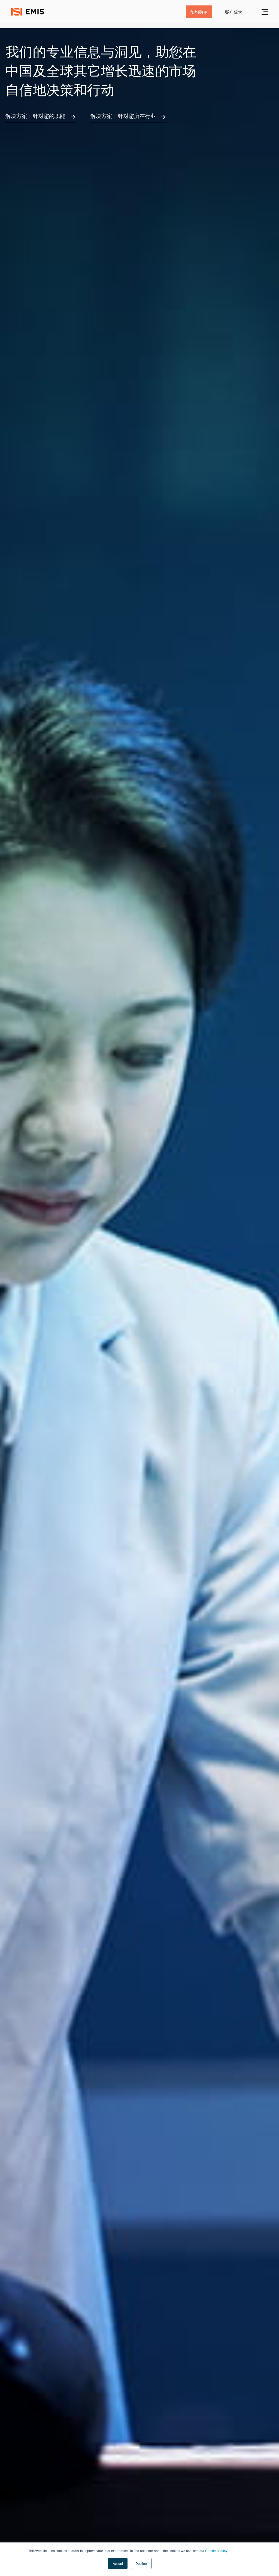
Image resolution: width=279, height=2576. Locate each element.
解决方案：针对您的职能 (35, 116)
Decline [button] (141, 2563)
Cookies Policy (216, 2551)
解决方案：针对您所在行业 (123, 116)
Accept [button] (118, 2563)
